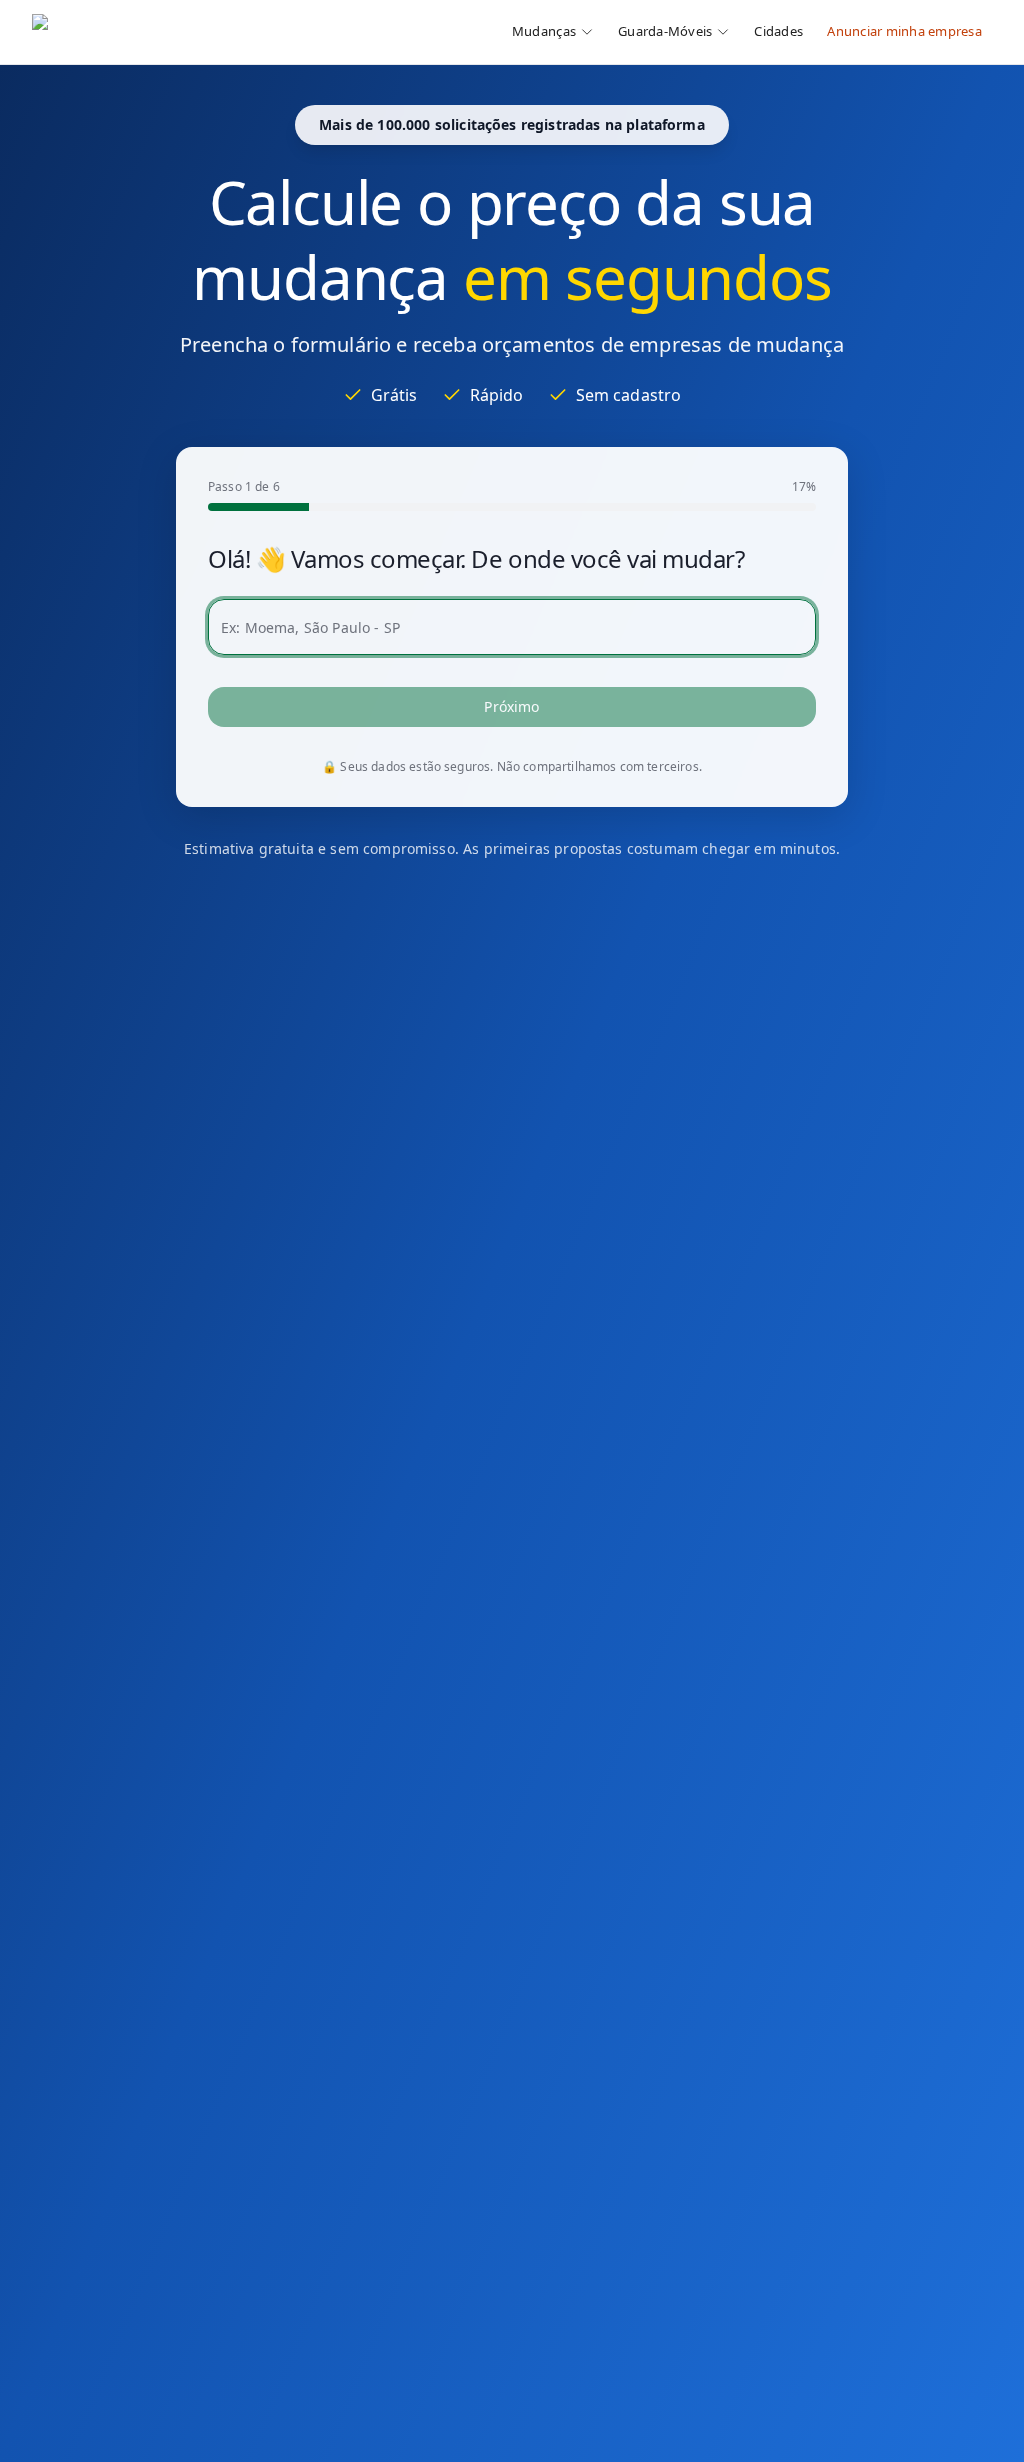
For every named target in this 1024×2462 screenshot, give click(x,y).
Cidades (778, 31)
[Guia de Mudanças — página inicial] (165, 32)
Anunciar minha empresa (904, 31)
